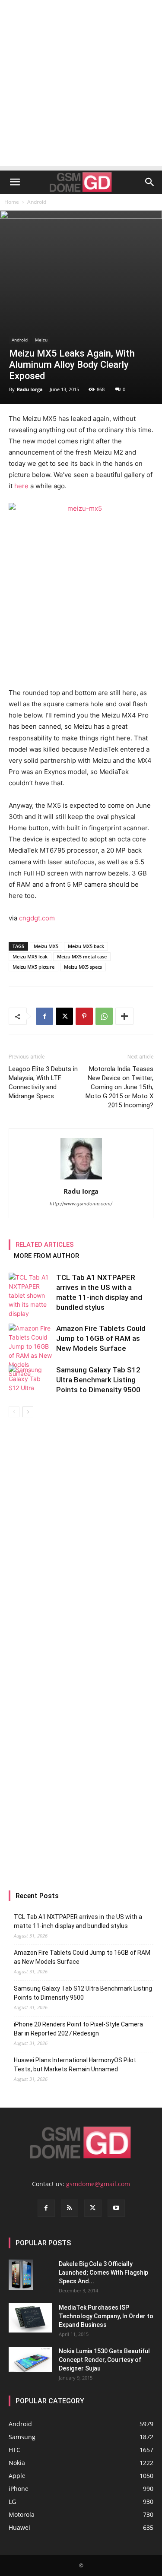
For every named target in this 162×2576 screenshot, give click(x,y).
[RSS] (70, 2208)
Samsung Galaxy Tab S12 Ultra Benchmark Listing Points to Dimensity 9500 (98, 1380)
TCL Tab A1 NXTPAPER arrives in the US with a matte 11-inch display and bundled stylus (78, 1921)
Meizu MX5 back (86, 946)
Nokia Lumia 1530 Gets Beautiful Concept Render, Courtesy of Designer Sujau (104, 2360)
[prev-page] (14, 1412)
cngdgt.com (37, 918)
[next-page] (28, 1412)
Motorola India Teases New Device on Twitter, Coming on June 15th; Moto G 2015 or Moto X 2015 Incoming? (119, 1087)
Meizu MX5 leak (30, 956)
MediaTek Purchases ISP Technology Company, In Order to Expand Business (106, 2316)
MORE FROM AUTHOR (46, 1256)
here (21, 486)
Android (37, 202)
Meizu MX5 (46, 946)
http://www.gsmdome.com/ (81, 1204)
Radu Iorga (30, 389)
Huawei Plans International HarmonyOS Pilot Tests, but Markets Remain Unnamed (75, 2065)
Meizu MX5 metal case (82, 956)
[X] (64, 1016)
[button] (15, 182)
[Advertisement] (81, 85)
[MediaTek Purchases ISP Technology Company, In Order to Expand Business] (30, 2318)
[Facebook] (44, 1016)
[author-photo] (81, 1179)
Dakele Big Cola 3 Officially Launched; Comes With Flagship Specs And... (103, 2273)
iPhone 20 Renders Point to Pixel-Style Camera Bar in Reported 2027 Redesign (78, 2029)
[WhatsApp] (104, 1016)
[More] (124, 1016)
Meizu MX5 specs (83, 967)
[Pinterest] (84, 1016)
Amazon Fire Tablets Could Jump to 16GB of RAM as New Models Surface (101, 1338)
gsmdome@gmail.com (98, 2184)
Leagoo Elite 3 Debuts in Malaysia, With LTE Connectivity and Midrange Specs (43, 1083)
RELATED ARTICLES (45, 1245)
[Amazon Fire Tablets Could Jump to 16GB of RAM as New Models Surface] (30, 1351)
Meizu (41, 340)
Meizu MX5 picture (33, 967)
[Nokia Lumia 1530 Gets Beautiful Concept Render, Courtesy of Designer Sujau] (30, 2360)
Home (12, 202)
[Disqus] (81, 1539)
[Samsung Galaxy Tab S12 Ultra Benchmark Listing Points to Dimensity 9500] (30, 1380)
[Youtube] (116, 2208)
